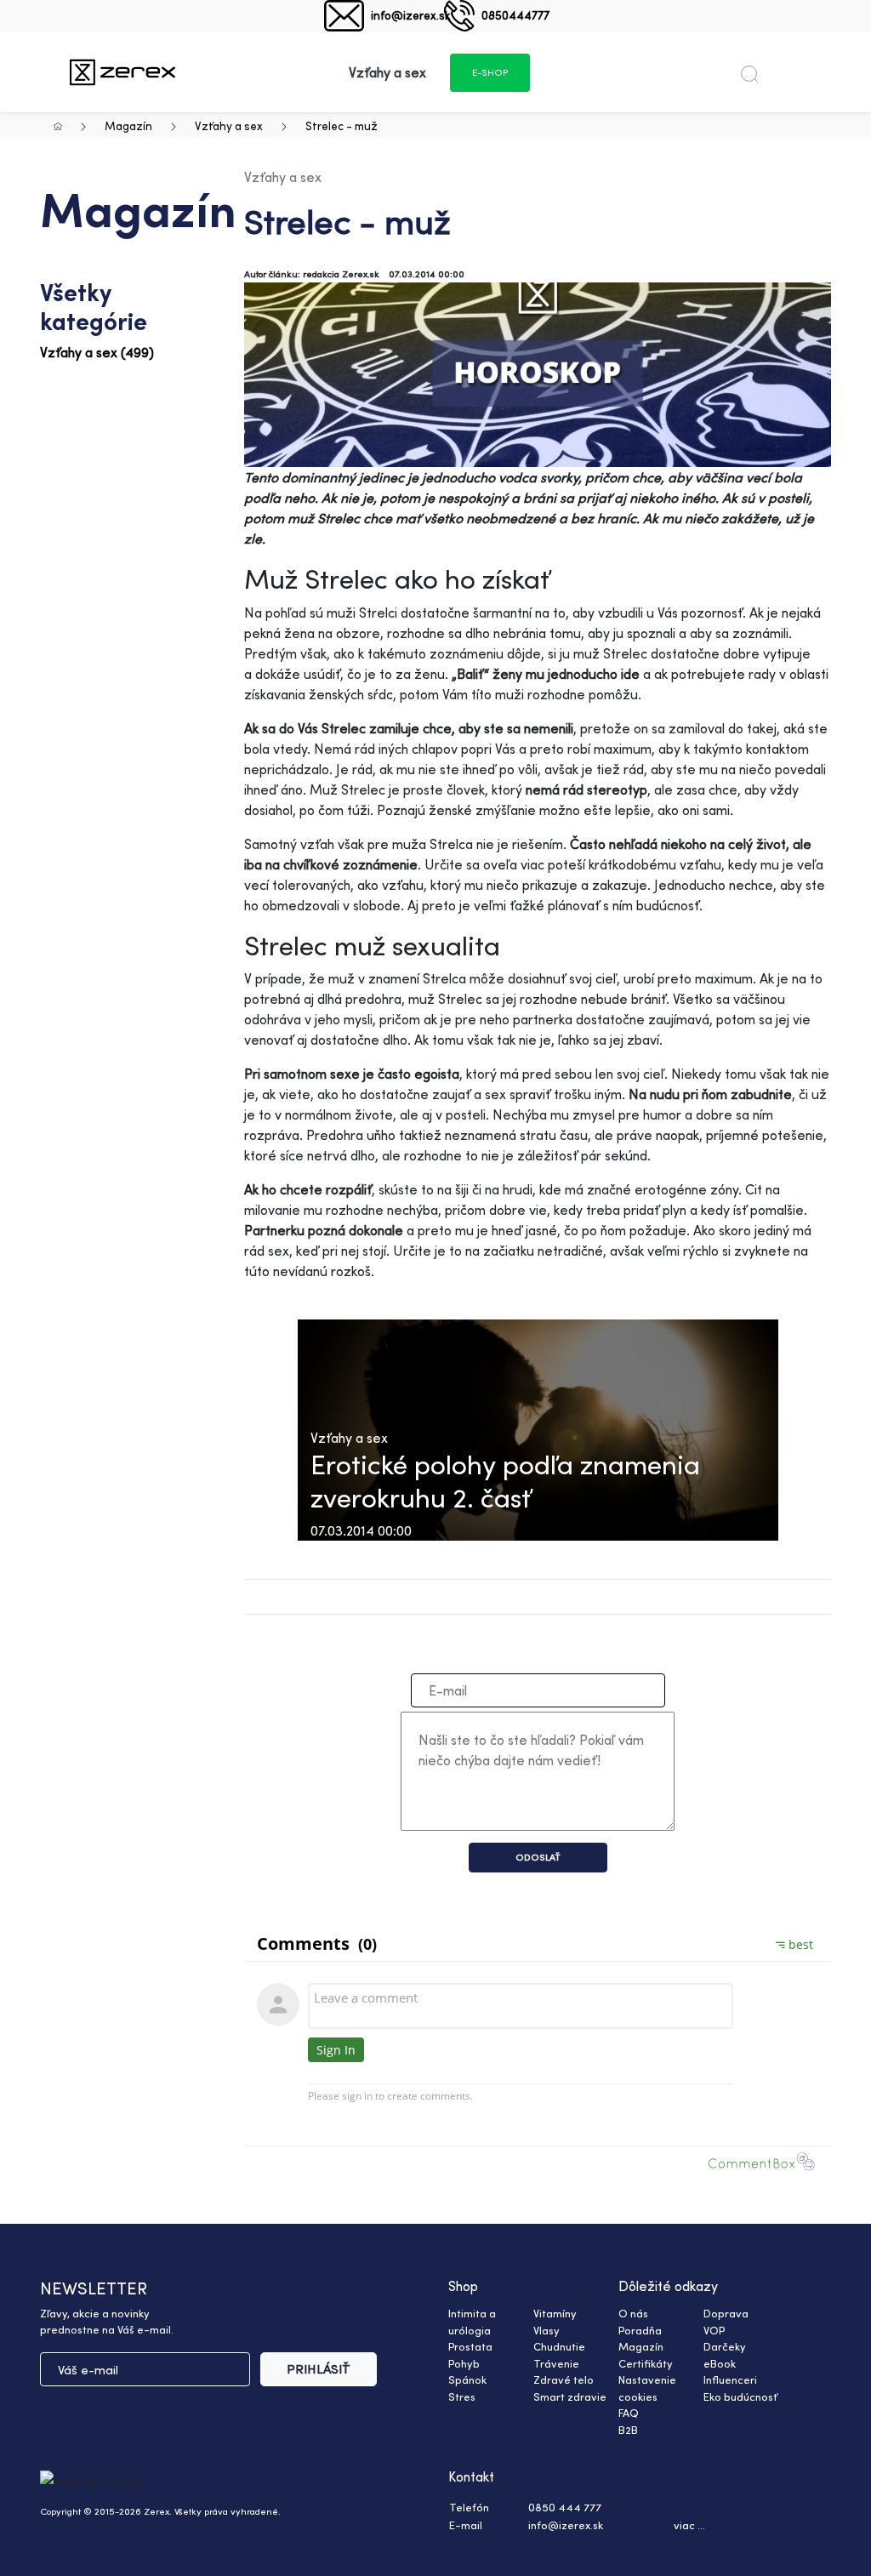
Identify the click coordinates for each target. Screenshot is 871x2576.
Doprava (726, 2313)
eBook (720, 2363)
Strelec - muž (342, 125)
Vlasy (547, 2330)
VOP (714, 2330)
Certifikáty (646, 2363)
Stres (462, 2396)
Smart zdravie (570, 2396)
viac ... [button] (689, 2525)
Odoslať (538, 1857)
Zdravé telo (564, 2379)
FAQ (629, 2413)
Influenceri (730, 2379)
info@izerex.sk (410, 15)
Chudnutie (559, 2346)
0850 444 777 (565, 2507)
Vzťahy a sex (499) (97, 352)
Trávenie (556, 2363)
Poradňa (640, 2330)
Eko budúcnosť (740, 2396)
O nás (633, 2313)
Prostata (470, 2346)
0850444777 (515, 15)
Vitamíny (555, 2313)
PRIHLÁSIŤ (319, 2369)
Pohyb (464, 2363)
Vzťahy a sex (229, 125)
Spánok (467, 2379)
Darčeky (725, 2346)
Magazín (128, 125)
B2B (628, 2430)
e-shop (490, 72)
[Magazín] (122, 72)
